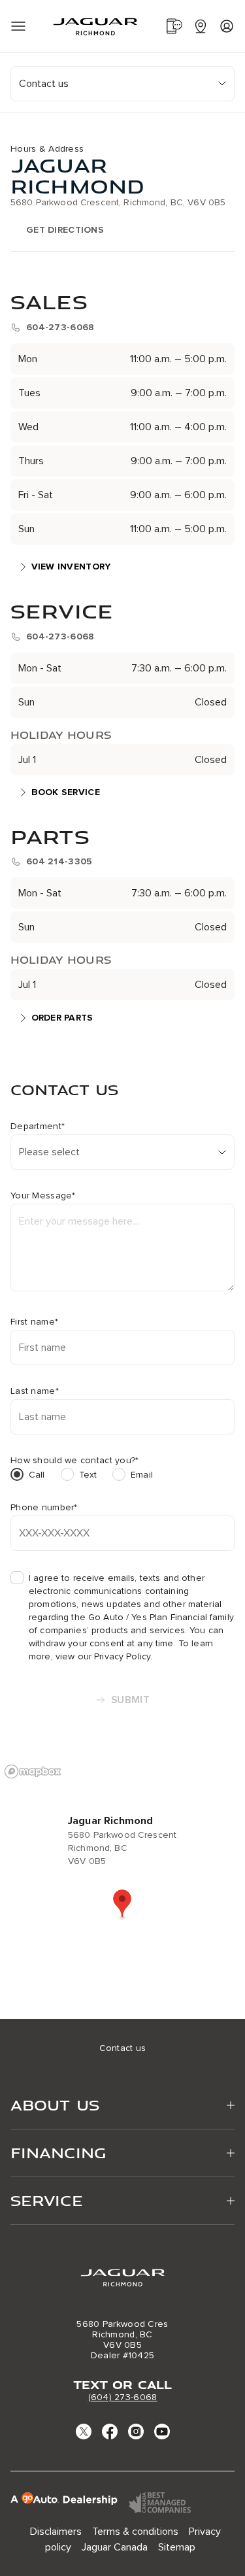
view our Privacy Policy (103, 1656)
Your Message (43, 1196)
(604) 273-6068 (123, 2397)
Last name (35, 1391)
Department (38, 1127)
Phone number (44, 1508)
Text (88, 1475)
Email (142, 1475)
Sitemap (177, 2547)
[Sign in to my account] (227, 26)
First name (34, 1322)
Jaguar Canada (115, 2547)
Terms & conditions (135, 2532)
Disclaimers (56, 2532)
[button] (122, 1905)
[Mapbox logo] (33, 1771)
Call (37, 1475)
